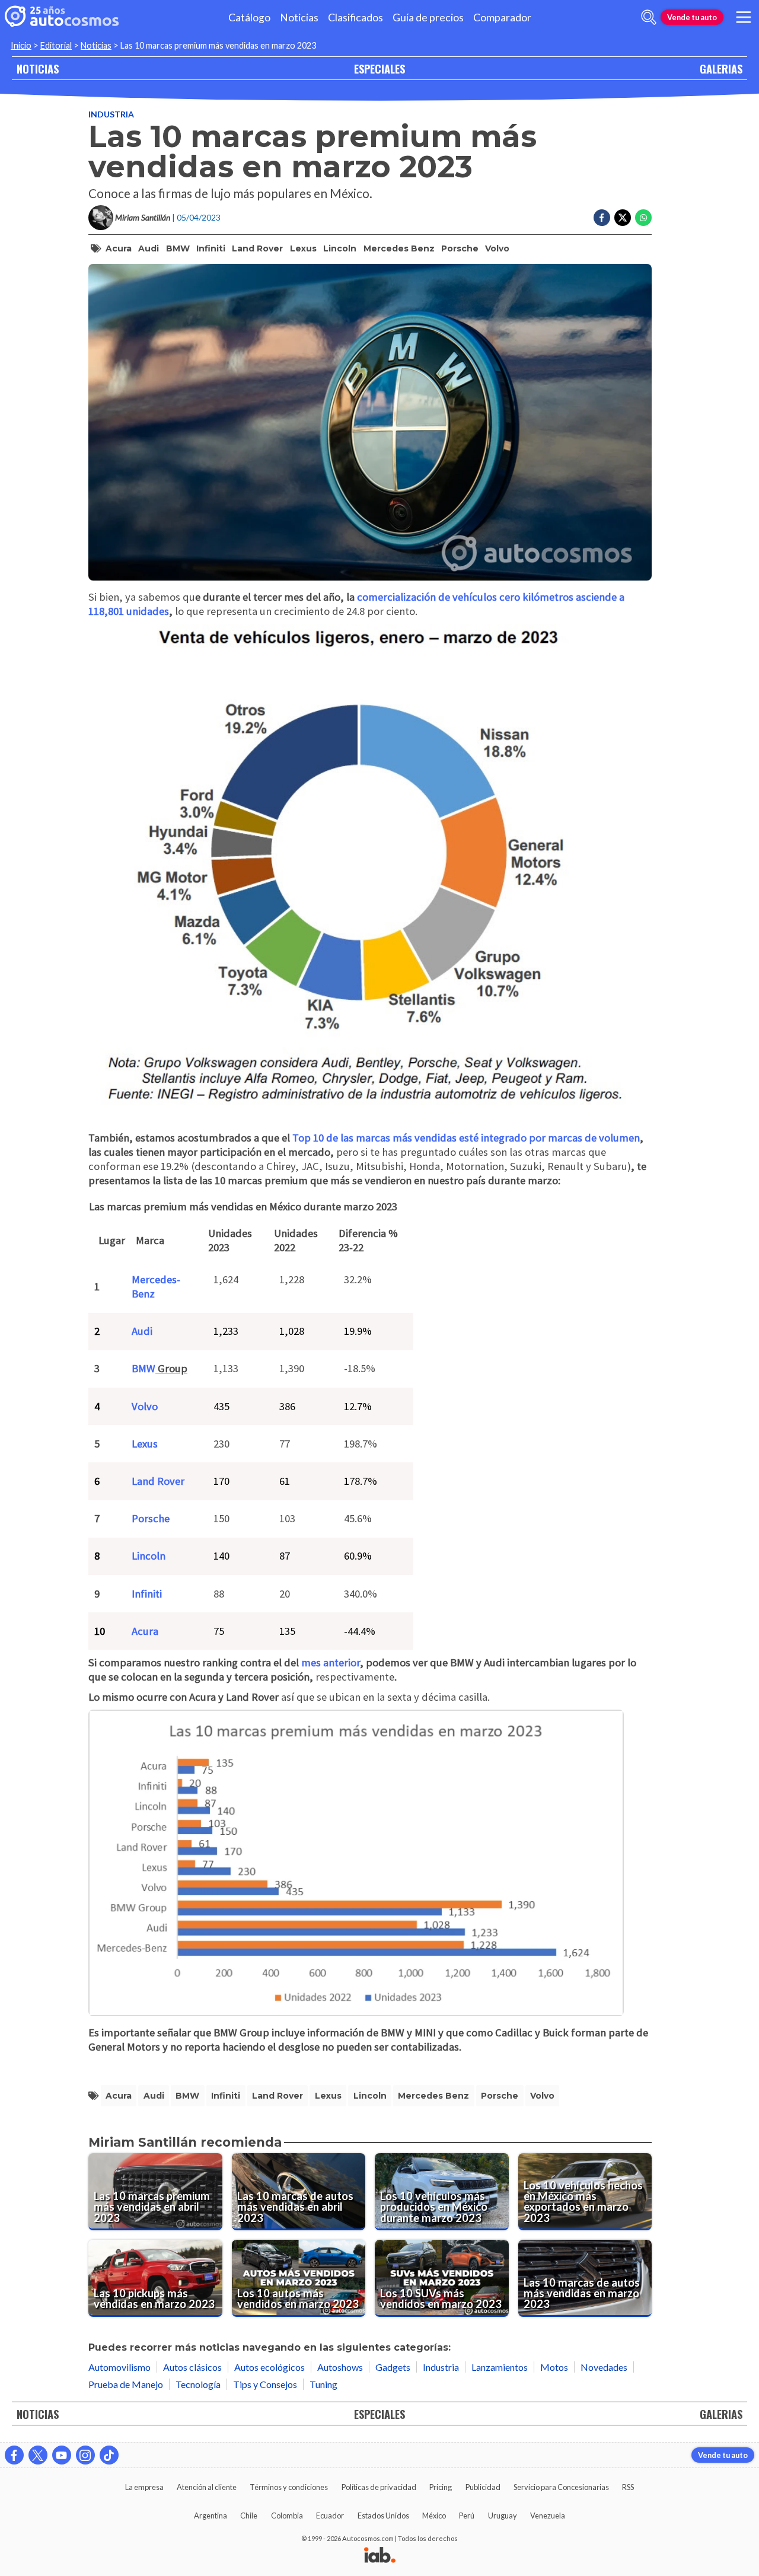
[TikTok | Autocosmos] (109, 2455)
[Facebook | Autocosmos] (14, 2455)
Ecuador (330, 2516)
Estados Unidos (383, 2516)
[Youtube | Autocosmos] (62, 2455)
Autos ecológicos (270, 2367)
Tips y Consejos (265, 2384)
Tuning (323, 2384)
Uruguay (503, 2516)
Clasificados (355, 17)
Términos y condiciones (289, 2487)
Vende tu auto (692, 17)
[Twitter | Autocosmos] (38, 2455)
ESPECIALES (379, 68)
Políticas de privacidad (379, 2487)
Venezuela (548, 2516)
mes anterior (329, 1662)
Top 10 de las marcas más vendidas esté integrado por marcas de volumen (466, 1138)
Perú (467, 2516)
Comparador (502, 17)
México (434, 2516)
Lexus (303, 248)
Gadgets (393, 2367)
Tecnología (198, 2384)
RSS (628, 2487)
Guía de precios (428, 17)
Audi (149, 248)
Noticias (299, 17)
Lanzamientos (500, 2367)
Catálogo (249, 17)
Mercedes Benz (399, 248)
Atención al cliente (207, 2487)
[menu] (744, 17)
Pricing (441, 2487)
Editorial (56, 45)
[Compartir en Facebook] (602, 218)
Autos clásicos (192, 2367)
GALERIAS (721, 68)
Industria (111, 114)
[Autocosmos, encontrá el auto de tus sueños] (62, 17)
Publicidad (483, 2487)
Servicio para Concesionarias (561, 2487)
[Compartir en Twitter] (623, 218)
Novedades (604, 2367)
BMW (178, 248)
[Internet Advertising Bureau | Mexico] (380, 2556)
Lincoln (340, 248)
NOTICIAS (38, 68)
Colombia (287, 2516)
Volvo (497, 248)
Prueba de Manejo (126, 2384)
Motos (554, 2367)
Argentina (211, 2516)
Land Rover (257, 248)
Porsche (460, 248)
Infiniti (211, 248)
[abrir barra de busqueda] (649, 17)
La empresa (144, 2487)
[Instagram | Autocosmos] (85, 2455)
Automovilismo (119, 2367)
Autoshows (340, 2367)
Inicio (21, 45)
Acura (119, 248)
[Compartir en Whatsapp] (643, 218)
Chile (249, 2516)
